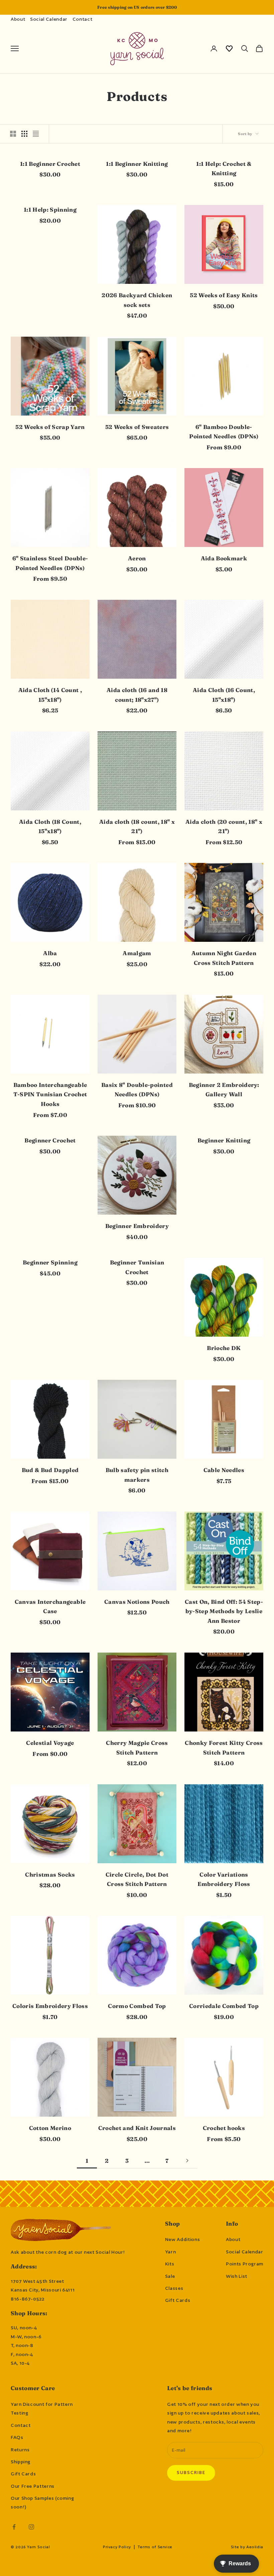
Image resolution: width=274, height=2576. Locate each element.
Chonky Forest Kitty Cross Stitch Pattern (224, 1748)
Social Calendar (49, 19)
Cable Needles (224, 1470)
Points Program (245, 2264)
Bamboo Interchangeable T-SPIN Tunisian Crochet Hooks (50, 1094)
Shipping (21, 2462)
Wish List (237, 2276)
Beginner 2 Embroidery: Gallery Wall (224, 1090)
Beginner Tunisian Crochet (137, 1267)
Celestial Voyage (50, 1743)
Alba (50, 953)
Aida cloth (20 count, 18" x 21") (224, 827)
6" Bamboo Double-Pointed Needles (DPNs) (224, 432)
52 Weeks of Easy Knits (224, 295)
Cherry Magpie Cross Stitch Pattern (137, 1748)
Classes (174, 2288)
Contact (82, 19)
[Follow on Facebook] (14, 2527)
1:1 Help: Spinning (50, 210)
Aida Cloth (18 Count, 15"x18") (50, 827)
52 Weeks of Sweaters (137, 427)
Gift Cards (178, 2300)
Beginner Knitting (224, 1140)
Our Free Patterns (33, 2486)
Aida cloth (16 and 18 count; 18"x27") (137, 695)
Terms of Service (155, 2547)
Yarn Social (38, 2547)
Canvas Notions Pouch (137, 1602)
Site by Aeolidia (247, 2547)
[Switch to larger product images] (13, 134)
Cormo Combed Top (137, 2006)
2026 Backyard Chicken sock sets (137, 300)
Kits (170, 2264)
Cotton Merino (50, 2128)
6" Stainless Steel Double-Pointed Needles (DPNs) (50, 563)
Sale (170, 2276)
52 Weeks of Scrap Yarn (50, 427)
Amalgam (137, 953)
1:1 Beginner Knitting (137, 164)
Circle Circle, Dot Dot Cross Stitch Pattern (137, 1879)
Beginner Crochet (50, 1140)
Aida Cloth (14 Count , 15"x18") (50, 695)
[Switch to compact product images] (36, 134)
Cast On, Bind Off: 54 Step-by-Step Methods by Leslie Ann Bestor (224, 1611)
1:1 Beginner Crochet (50, 164)
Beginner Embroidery (137, 1226)
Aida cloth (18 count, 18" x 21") (137, 827)
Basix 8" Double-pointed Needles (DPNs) (137, 1090)
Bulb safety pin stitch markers (137, 1475)
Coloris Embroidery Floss (50, 2006)
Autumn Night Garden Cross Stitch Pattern (224, 958)
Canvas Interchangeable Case (50, 1607)
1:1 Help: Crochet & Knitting (224, 169)
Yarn (171, 2252)
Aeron (137, 558)
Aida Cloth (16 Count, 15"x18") (224, 695)
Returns (20, 2450)
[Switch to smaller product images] (24, 134)
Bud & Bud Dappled (50, 1470)
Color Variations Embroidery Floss (224, 1879)
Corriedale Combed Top (224, 2006)
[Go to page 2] (187, 2161)
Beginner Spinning (50, 1262)
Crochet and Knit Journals (137, 2128)
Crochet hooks (224, 2128)
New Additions (182, 2239)
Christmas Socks (50, 1875)
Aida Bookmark (224, 558)
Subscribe (191, 2473)
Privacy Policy (117, 2547)
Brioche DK (224, 1348)
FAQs (17, 2437)
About (18, 19)
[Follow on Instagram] (31, 2527)
